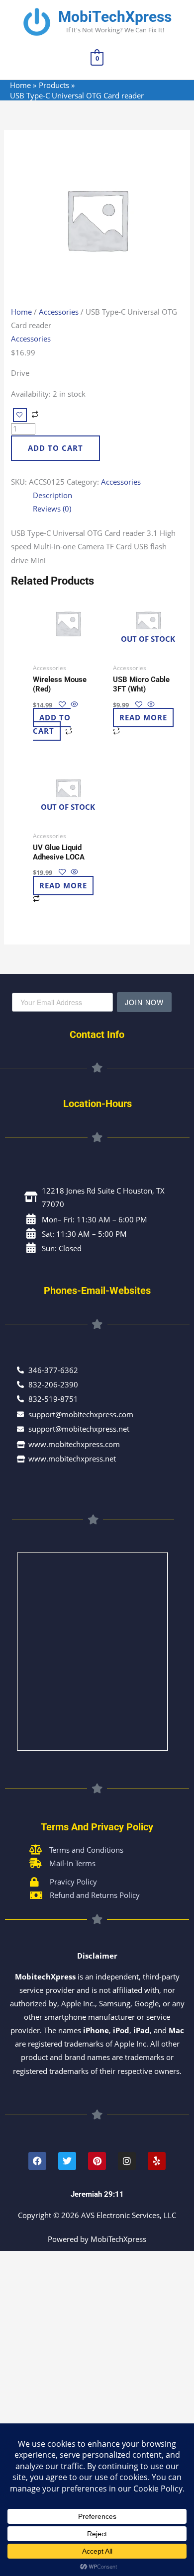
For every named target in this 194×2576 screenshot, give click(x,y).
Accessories (59, 312)
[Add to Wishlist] (20, 415)
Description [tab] (52, 495)
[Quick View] (73, 704)
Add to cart (55, 448)
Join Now (144, 1002)
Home (21, 312)
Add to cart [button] (52, 725)
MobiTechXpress (115, 17)
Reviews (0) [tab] (52, 509)
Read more (143, 718)
